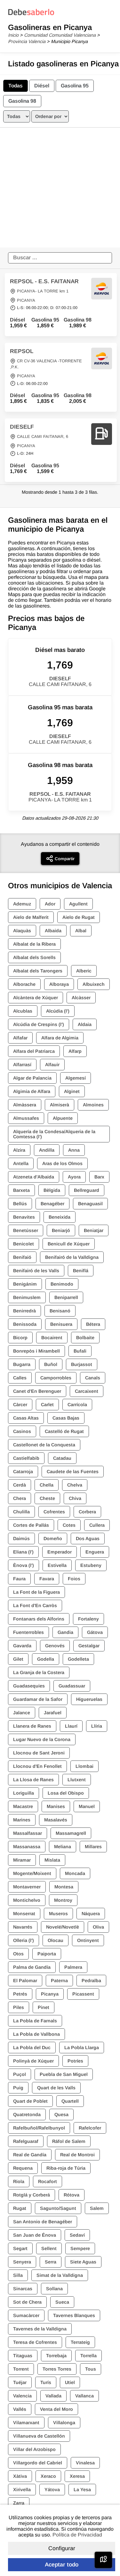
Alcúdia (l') (58, 1011)
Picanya (50, 1994)
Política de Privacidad (77, 2535)
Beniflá (81, 1271)
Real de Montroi (77, 2155)
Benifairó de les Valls (36, 1271)
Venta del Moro (56, 2409)
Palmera (73, 1967)
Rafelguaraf (26, 2141)
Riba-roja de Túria (66, 2168)
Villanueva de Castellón (39, 2436)
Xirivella (22, 2490)
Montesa (64, 1887)
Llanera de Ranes (32, 1726)
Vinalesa (85, 2463)
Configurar (62, 2548)
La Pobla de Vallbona (36, 2034)
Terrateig (80, 2342)
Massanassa (27, 1847)
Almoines (93, 1105)
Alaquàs (22, 931)
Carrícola (77, 1405)
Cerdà (20, 1485)
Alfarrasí (22, 1065)
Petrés (20, 1994)
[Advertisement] (60, 188)
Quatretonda (27, 2115)
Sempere (80, 2248)
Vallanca (84, 2396)
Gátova (95, 1632)
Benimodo (62, 1284)
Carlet (47, 1405)
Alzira (19, 1150)
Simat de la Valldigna (60, 2275)
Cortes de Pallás (31, 1525)
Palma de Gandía (32, 1967)
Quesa (61, 2115)
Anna (74, 1150)
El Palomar (25, 1981)
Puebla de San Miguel (64, 2074)
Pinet (44, 2007)
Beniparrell (66, 1297)
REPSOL (22, 351)
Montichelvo (27, 1900)
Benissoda (25, 1324)
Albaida (53, 931)
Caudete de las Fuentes (73, 1472)
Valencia (22, 2396)
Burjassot (82, 1364)
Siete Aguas (83, 2262)
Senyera (22, 2262)
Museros (58, 1914)
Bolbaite (85, 1338)
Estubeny (91, 1565)
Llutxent (77, 1780)
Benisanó (60, 1311)
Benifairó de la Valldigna (72, 1257)
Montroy (63, 1900)
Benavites (24, 1217)
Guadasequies (29, 1686)
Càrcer (20, 1405)
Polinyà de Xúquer (33, 2061)
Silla (18, 2275)
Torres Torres (57, 2369)
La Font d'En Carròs (35, 1605)
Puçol (20, 2074)
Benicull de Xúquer (69, 1244)
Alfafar (20, 1038)
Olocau (56, 1940)
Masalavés (56, 1820)
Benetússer (26, 1230)
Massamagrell (71, 1833)
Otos (18, 1954)
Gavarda (22, 1646)
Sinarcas (23, 2289)
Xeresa (77, 2476)
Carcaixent (87, 1391)
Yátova (52, 2490)
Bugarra (22, 1364)
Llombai (84, 1766)
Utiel (70, 2382)
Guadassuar (72, 1686)
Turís (46, 2382)
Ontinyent (88, 1940)
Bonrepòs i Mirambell (36, 1351)
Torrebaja (56, 2356)
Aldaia (85, 1024)
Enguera (95, 1552)
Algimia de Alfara (32, 1091)
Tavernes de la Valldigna (40, 2329)
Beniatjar (94, 1230)
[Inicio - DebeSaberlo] (31, 15)
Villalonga (64, 2423)
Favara (47, 1579)
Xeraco (48, 2476)
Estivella (57, 1565)
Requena (23, 2168)
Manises (56, 1806)
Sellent (49, 2248)
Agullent (78, 904)
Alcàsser (81, 998)
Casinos (22, 1431)
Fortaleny (88, 1619)
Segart (20, 2248)
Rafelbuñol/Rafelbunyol (39, 2128)
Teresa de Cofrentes (35, 2342)
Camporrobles (56, 1378)
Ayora (74, 1177)
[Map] (103, 2560)
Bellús (20, 1204)
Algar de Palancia (32, 1078)
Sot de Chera (27, 2302)
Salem (97, 2208)
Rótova (72, 2195)
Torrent (21, 2369)
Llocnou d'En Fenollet (37, 1766)
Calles (20, 1378)
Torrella (88, 2356)
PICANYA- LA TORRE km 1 (43, 291)
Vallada (53, 2396)
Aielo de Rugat (79, 917)
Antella (21, 1163)
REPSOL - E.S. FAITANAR (44, 281)
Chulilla (21, 1512)
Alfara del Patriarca (34, 1051)
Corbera (87, 1512)
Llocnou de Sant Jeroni (39, 1753)
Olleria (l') (24, 1940)
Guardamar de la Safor (38, 1699)
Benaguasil (90, 1204)
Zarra (19, 2503)
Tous (91, 2369)
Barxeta (21, 1190)
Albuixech (94, 984)
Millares (93, 1847)
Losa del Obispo (66, 1793)
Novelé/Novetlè (63, 1927)
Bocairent (52, 1338)
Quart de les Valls (56, 2088)
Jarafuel (53, 1713)
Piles (19, 2007)
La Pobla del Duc (32, 2048)
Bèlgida (52, 1190)
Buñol (51, 1364)
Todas (16, 86)
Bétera (93, 1324)
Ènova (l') (24, 1565)
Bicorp (20, 1338)
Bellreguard (87, 1190)
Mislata (52, 1860)
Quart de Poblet (30, 2101)
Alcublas (23, 1011)
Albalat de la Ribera (34, 944)
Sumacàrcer (26, 2315)
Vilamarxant (26, 2423)
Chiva (75, 1498)
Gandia (65, 1632)
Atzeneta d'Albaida (34, 1177)
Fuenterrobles (28, 1632)
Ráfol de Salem (69, 2141)
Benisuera (61, 1324)
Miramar (22, 1860)
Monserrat (24, 1914)
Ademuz (22, 904)
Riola (19, 2181)
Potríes (75, 2061)
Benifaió (22, 1257)
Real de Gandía (30, 2155)
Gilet (18, 1659)
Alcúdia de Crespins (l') (39, 1024)
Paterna (59, 1981)
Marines (22, 1820)
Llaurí (71, 1726)
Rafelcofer (90, 2128)
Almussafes (26, 1118)
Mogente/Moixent (32, 1873)
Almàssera (25, 1105)
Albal (81, 931)
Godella (46, 1659)
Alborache (24, 984)
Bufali (80, 1351)
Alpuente (63, 1118)
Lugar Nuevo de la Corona (42, 1739)
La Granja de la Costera (39, 1672)
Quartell (70, 2101)
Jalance (22, 1713)
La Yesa (82, 2490)
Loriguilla (24, 1793)
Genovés (55, 1646)
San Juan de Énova (35, 2235)
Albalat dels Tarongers (38, 971)
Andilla (47, 1150)
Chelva (75, 1485)
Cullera (97, 1525)
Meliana (63, 1847)
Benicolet (24, 1244)
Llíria (97, 1726)
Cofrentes (54, 1512)
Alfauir (52, 1065)
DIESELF (22, 427)
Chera (20, 1498)
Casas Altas (26, 1418)
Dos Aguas (88, 1539)
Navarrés (23, 1927)
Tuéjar (20, 2382)
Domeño (53, 1539)
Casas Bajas (66, 1418)
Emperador (60, 1552)
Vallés (20, 2409)
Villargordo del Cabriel (38, 2463)
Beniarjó (61, 1230)
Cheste (47, 1498)
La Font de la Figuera (36, 1592)
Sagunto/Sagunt (58, 2208)
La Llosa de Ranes (33, 1780)
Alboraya (59, 984)
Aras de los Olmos (62, 1163)
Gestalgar (89, 1646)
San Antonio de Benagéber (43, 2222)
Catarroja (23, 1472)
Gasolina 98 (22, 101)
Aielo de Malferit (31, 917)
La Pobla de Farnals (35, 2021)
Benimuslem (27, 1297)
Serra (51, 2262)
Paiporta (47, 1954)
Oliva (98, 1927)
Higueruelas (89, 1699)
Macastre (23, 1806)
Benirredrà (24, 1311)
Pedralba (91, 1981)
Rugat (20, 2208)
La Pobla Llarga (82, 2048)
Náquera (91, 1914)
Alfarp (75, 1051)
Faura (19, 1579)
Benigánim (25, 1284)
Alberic (84, 971)
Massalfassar (28, 1833)
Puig (18, 2088)
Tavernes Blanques (74, 2315)
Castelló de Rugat (64, 1431)
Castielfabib (26, 1458)
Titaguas (23, 2356)
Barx (99, 1177)
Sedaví (77, 2235)
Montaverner (27, 1887)
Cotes (69, 1525)
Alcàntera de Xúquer (36, 998)
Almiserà (60, 1105)
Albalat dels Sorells (34, 957)
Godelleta (78, 1659)
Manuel (87, 1806)
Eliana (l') (23, 1552)
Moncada (75, 1873)
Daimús (21, 1539)
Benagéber (52, 1204)
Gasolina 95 (75, 86)
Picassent (83, 1994)
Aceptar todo (62, 2565)
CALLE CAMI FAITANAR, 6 (43, 437)
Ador (50, 904)
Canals (93, 1378)
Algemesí (76, 1078)
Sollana (54, 2289)
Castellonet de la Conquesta (44, 1445)
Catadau (62, 1458)
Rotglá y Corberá (32, 2195)
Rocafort (48, 2181)
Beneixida (60, 1217)
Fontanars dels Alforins (39, 1619)
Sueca (62, 2302)
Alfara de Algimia (60, 1038)
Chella (47, 1485)
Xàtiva (20, 2476)
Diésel (42, 86)
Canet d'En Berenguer (37, 1391)
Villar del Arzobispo (34, 2449)
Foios (74, 1579)
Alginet (72, 1091)
